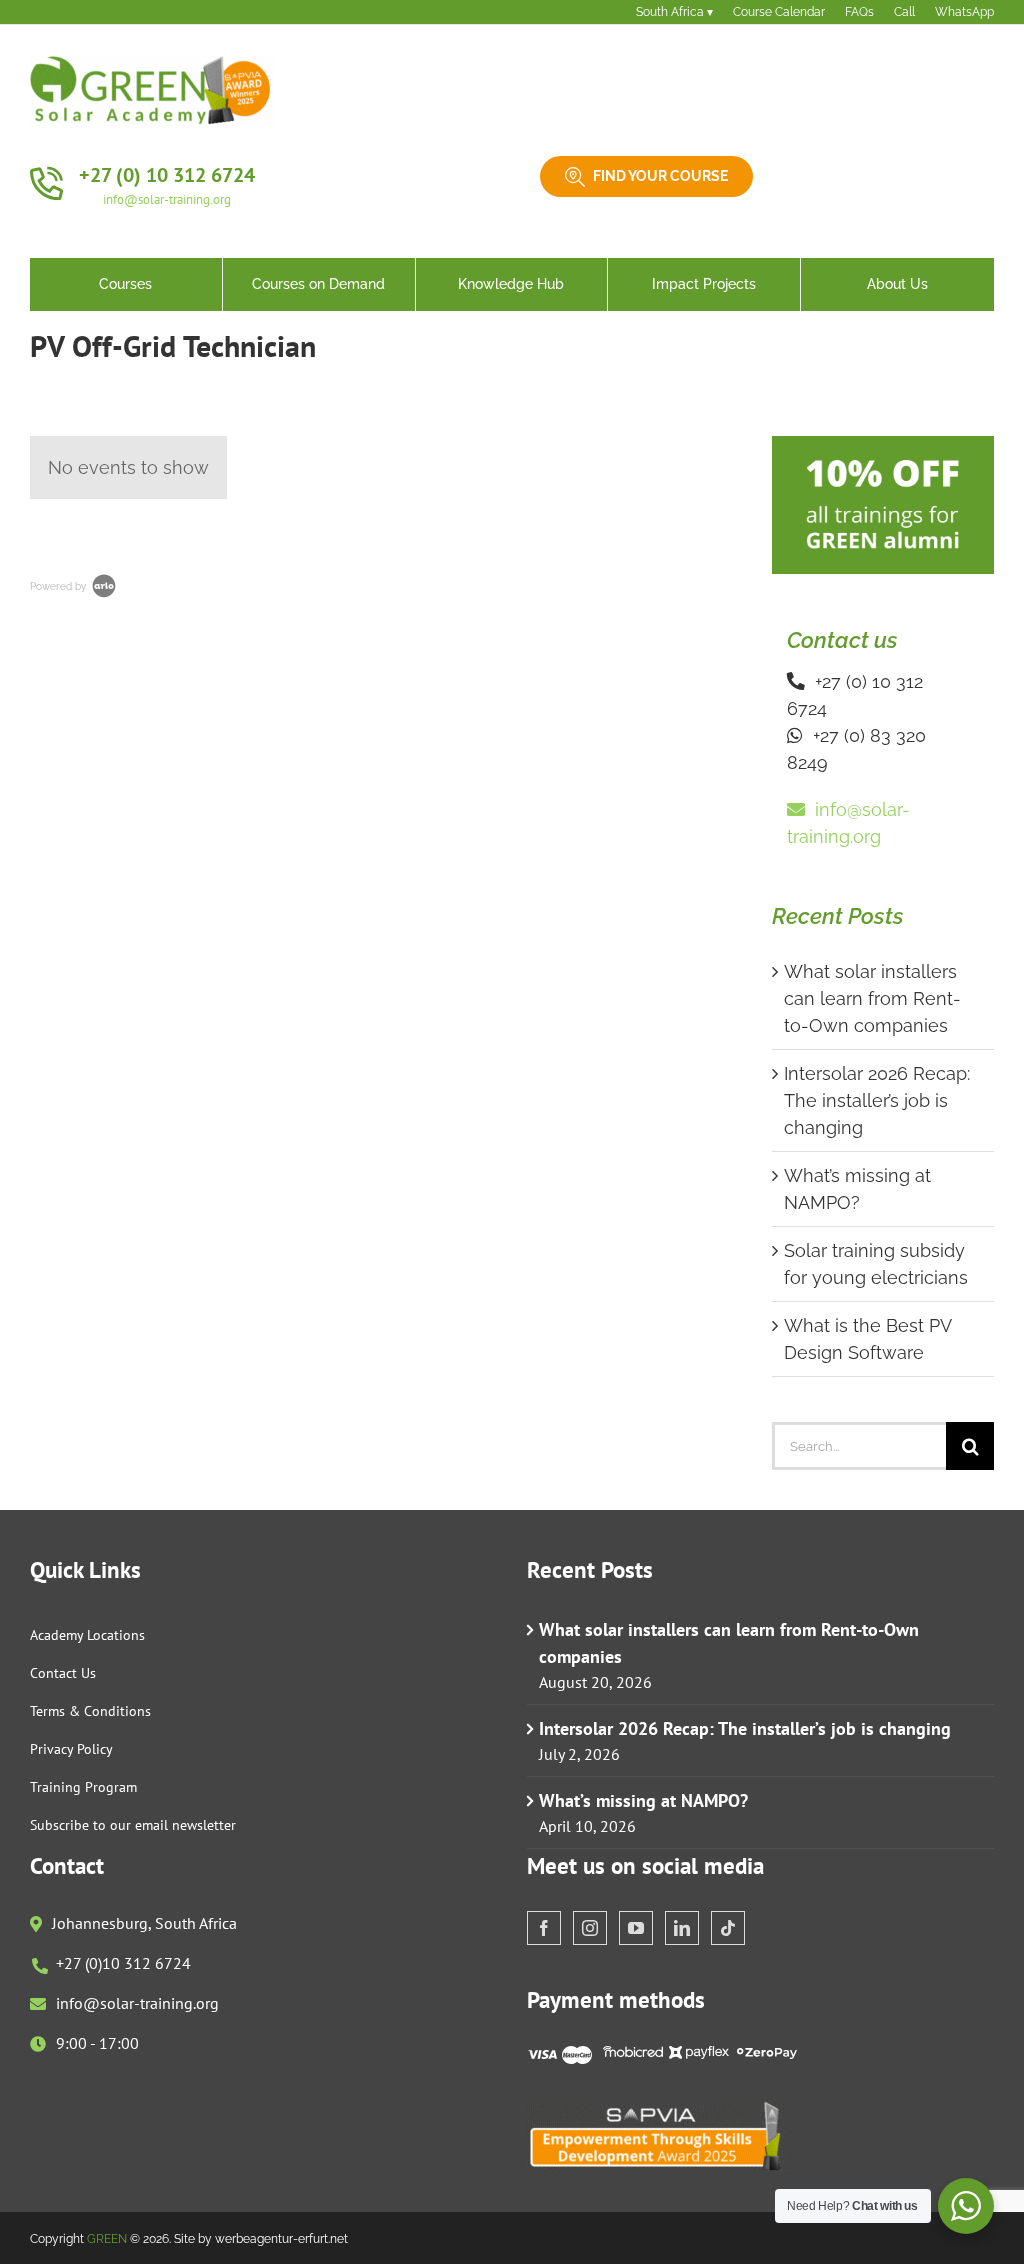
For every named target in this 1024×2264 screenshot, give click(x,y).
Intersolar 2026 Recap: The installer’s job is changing (877, 1100)
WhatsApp (964, 12)
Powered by (59, 586)
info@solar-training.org (167, 199)
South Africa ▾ (674, 12)
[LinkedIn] (682, 1928)
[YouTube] (636, 1928)
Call (904, 12)
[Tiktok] (728, 1928)
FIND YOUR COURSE (660, 176)
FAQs (859, 12)
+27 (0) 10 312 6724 (167, 175)
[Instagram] (590, 1928)
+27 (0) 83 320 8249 (856, 749)
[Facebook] (544, 1928)
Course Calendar (779, 12)
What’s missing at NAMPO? (643, 1800)
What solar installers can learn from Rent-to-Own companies (872, 998)
